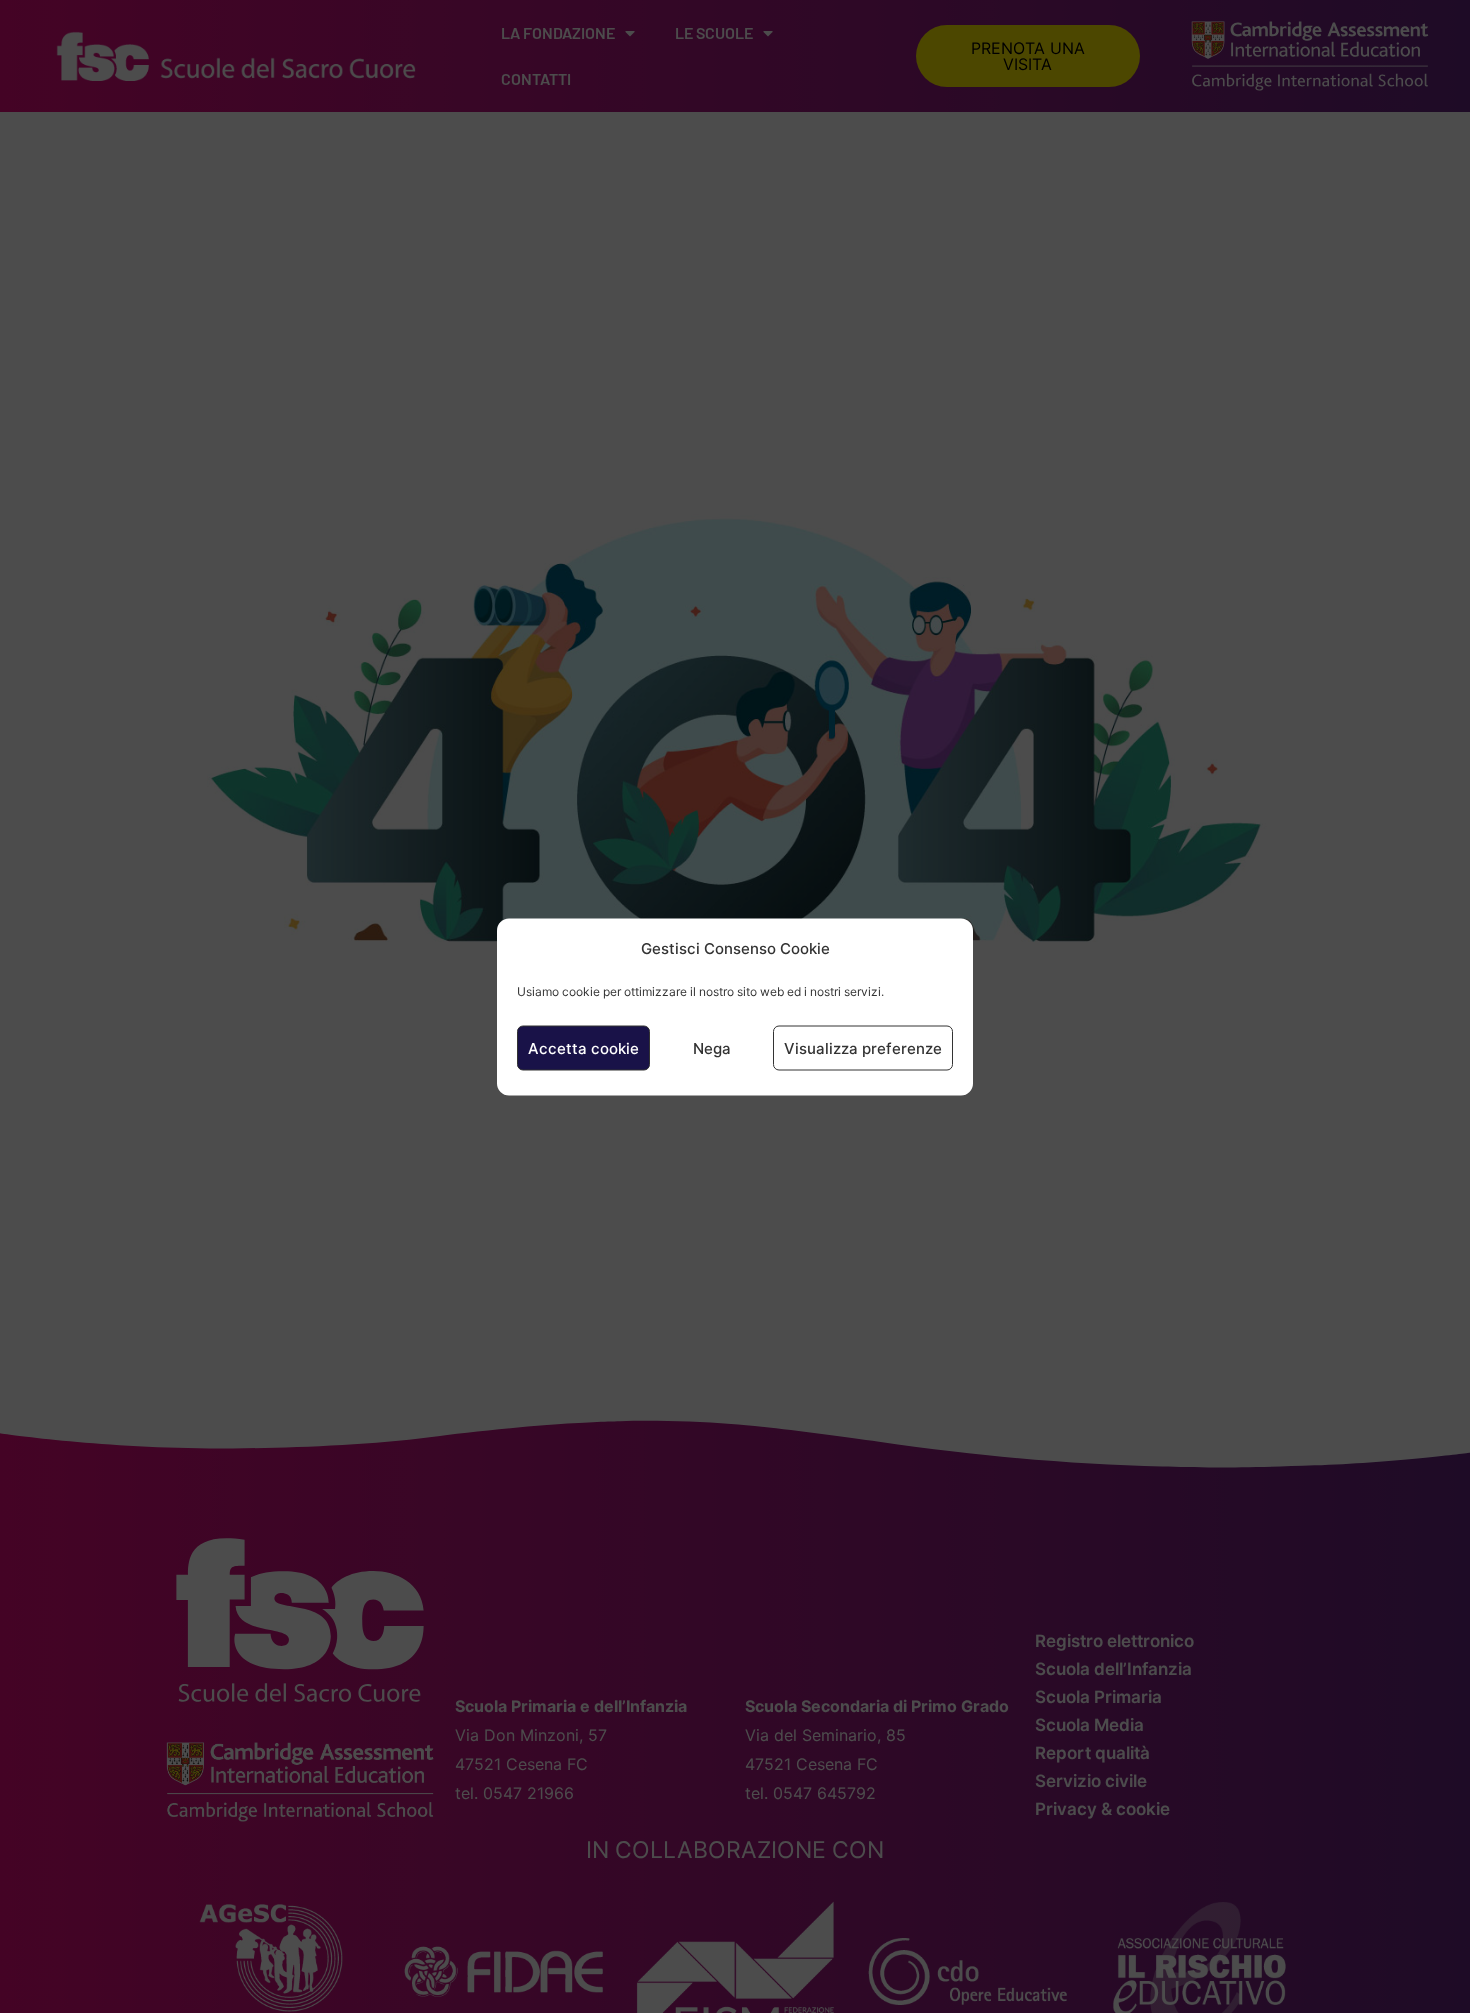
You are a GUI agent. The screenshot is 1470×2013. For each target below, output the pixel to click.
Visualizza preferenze (863, 1047)
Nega (712, 1047)
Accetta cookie (583, 1047)
